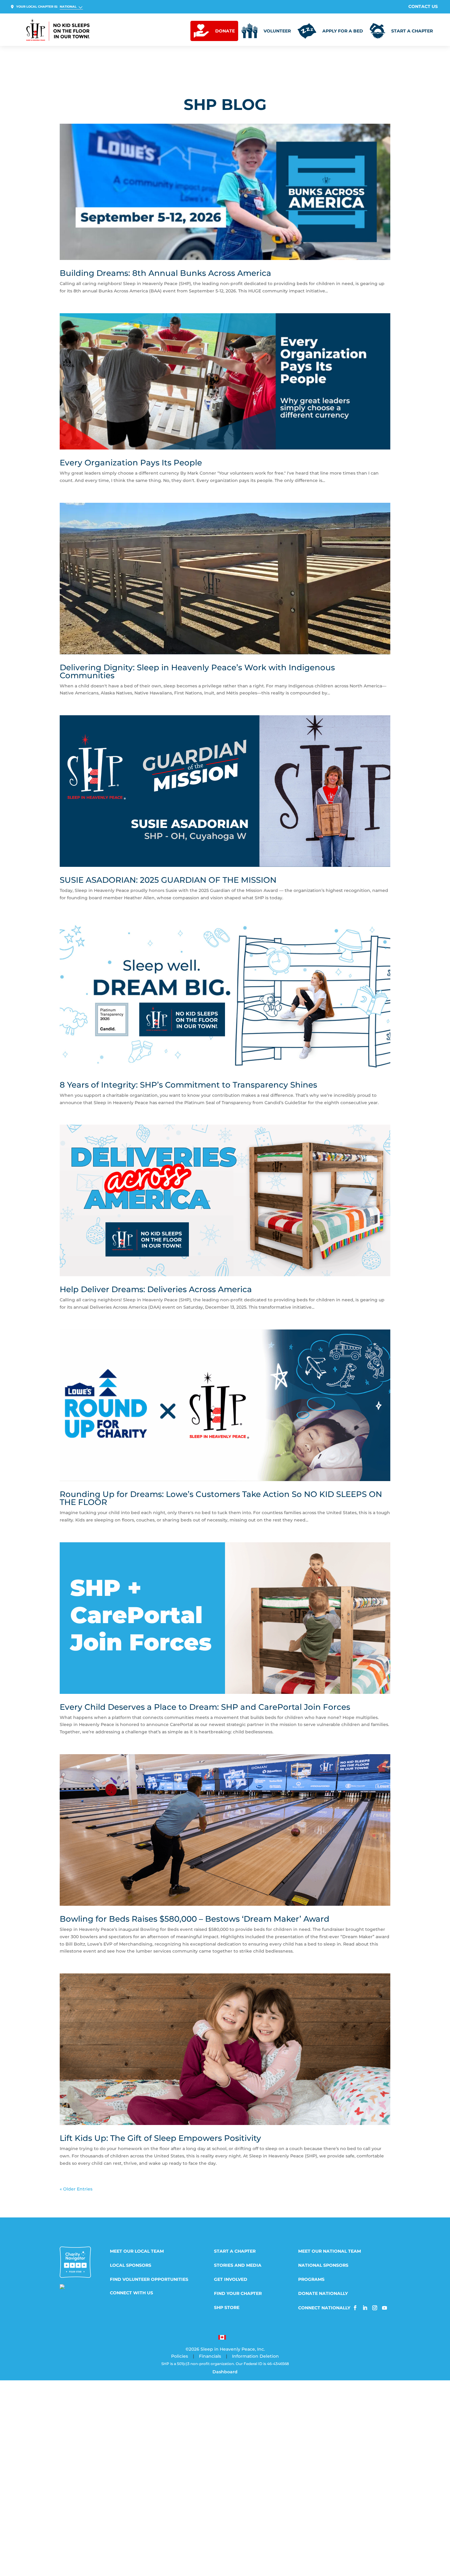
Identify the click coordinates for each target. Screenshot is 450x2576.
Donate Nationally (323, 2294)
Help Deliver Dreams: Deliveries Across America (156, 1289)
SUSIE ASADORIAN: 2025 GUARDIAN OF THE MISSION (168, 880)
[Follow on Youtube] (384, 2308)
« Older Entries (76, 2189)
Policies (180, 2356)
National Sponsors (323, 2266)
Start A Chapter (235, 2251)
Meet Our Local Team (137, 2251)
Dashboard (225, 2372)
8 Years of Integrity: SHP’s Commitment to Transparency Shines (188, 1085)
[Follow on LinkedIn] (365, 2308)
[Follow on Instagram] (375, 2308)
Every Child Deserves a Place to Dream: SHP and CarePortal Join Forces (205, 1707)
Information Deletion (255, 2356)
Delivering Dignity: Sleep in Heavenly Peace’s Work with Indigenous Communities (197, 671)
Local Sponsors (131, 2266)
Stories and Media (238, 2266)
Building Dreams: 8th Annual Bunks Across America (165, 273)
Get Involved (231, 2280)
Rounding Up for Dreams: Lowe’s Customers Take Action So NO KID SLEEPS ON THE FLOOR (221, 1498)
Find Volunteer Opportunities (149, 2280)
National (68, 7)
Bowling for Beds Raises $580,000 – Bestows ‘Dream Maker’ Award (195, 1919)
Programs (311, 2280)
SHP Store (227, 2308)
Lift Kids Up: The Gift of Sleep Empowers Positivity (160, 2138)
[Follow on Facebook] (355, 2308)
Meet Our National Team (330, 2251)
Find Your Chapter (238, 2294)
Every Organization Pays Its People (131, 463)
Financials (210, 2356)
